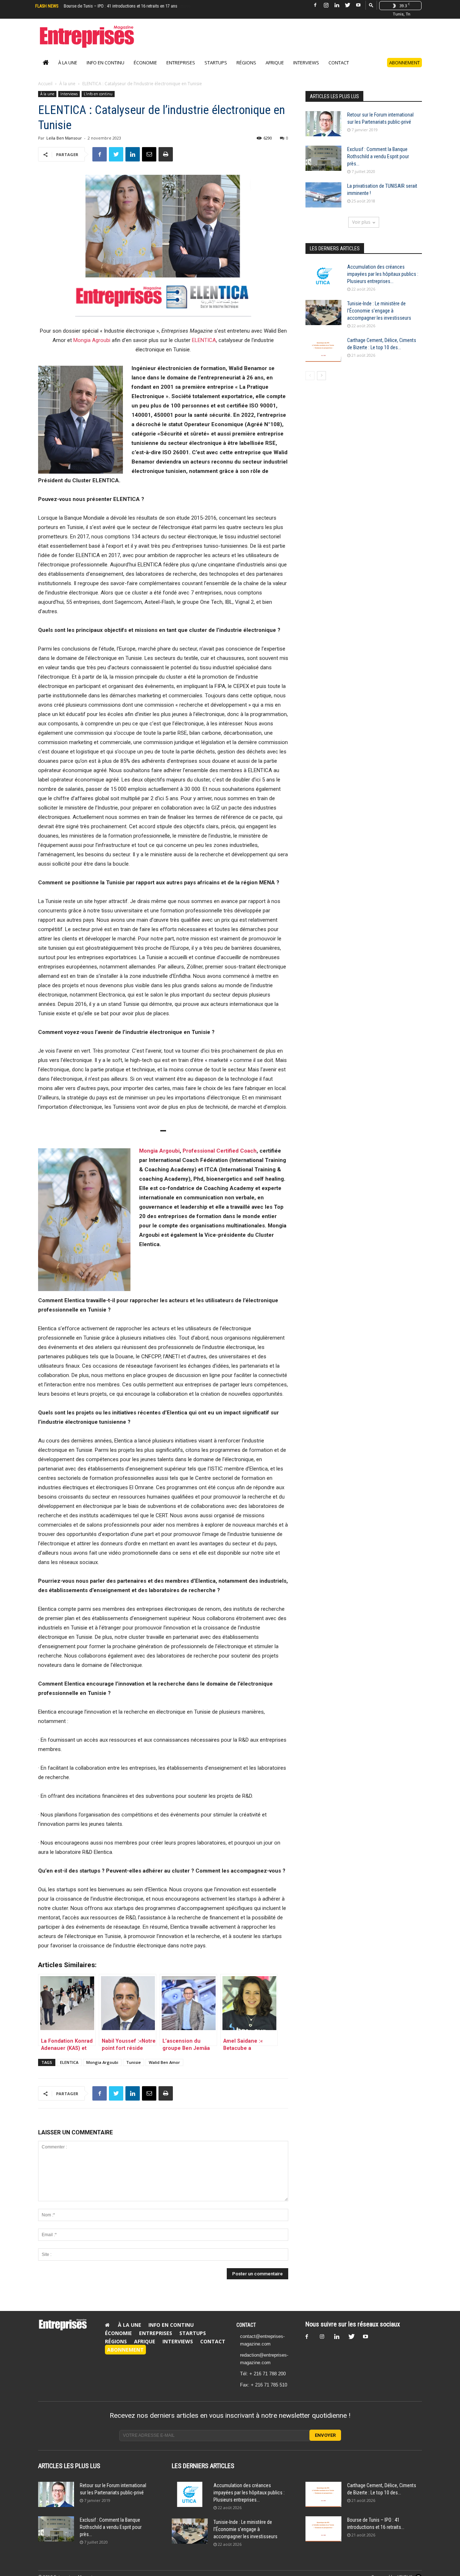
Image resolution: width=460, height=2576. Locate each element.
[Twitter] (348, 5)
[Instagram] (326, 5)
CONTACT (246, 2325)
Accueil (45, 84)
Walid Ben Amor (164, 2062)
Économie (145, 63)
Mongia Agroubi (92, 340)
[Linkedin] (337, 5)
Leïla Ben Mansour (64, 138)
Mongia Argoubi (159, 1151)
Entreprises (181, 63)
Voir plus (361, 222)
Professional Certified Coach (220, 1151)
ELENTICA (204, 340)
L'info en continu (98, 94)
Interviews (306, 63)
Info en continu (105, 63)
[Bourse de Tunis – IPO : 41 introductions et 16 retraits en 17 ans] (323, 2529)
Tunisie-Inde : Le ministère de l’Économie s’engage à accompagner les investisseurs (379, 311)
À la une (68, 63)
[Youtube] (358, 5)
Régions (246, 63)
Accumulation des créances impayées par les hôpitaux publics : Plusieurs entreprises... (383, 274)
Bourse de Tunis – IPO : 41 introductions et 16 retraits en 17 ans (120, 6)
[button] (371, 5)
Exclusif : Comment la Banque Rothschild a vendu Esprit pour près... (378, 156)
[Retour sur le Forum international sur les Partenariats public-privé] (323, 124)
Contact (339, 63)
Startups (216, 63)
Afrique (275, 63)
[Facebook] (315, 5)
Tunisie (134, 2062)
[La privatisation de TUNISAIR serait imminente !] (323, 195)
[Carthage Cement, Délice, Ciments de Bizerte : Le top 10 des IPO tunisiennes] (323, 349)
